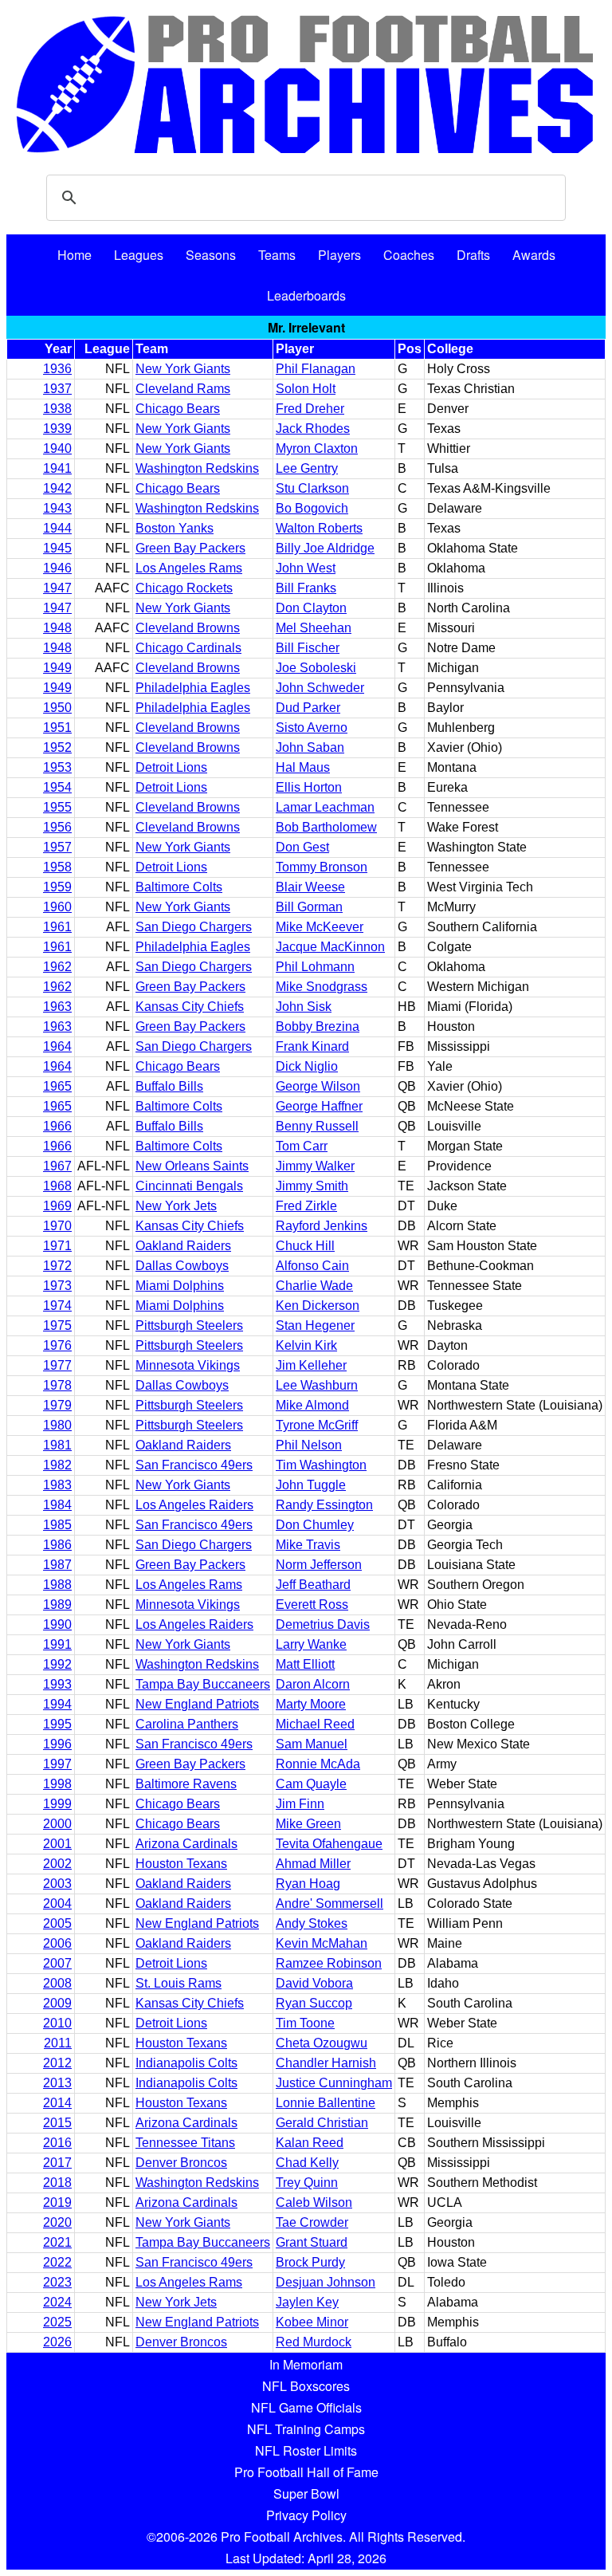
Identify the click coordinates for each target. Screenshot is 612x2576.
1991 (57, 1644)
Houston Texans (181, 1864)
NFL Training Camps (306, 2429)
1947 (57, 588)
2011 (58, 2043)
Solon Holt (306, 389)
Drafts (473, 255)
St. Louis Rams (178, 1983)
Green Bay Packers (190, 548)
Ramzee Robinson (329, 1963)
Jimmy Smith (312, 1186)
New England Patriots (197, 1704)
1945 (57, 548)
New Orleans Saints (192, 1166)
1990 (57, 1624)
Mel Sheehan (314, 628)
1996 (57, 1744)
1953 (57, 767)
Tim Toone (305, 2023)
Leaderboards (306, 295)
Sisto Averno (312, 728)
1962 (57, 967)
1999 (57, 1804)
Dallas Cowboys (182, 1266)
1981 (57, 1445)
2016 (57, 2143)
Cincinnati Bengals (189, 1186)
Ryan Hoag (308, 1884)
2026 (57, 2342)
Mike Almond (312, 1405)
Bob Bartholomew (326, 827)
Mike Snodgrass (322, 987)
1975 (57, 1325)
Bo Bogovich (312, 508)
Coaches (409, 255)
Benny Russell (317, 1126)
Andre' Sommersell (330, 1903)
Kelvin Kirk (306, 1345)
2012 (57, 2063)
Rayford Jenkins (322, 1226)
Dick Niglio (307, 1066)
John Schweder (320, 688)
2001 (57, 1844)
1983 (57, 1485)
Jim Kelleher (311, 1365)
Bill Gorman (309, 907)
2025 (57, 2322)
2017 (57, 2163)
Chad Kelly (307, 2163)
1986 (57, 1545)
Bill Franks (306, 588)
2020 (57, 2222)
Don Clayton (311, 608)
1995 (57, 1724)
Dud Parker (308, 708)
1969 (57, 1206)
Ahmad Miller (313, 1864)
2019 (57, 2202)
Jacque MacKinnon (330, 947)
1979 (57, 1405)
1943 (57, 508)
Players (339, 255)
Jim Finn (300, 1804)
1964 (57, 1046)
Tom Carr (302, 1146)
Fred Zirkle (306, 1206)
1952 (57, 747)
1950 (57, 708)
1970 (57, 1226)
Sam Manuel (312, 1744)
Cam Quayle (311, 1784)
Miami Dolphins (180, 1286)
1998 (57, 1784)
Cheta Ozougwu (322, 2043)
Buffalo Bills (169, 1086)
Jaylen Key (307, 2302)
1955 (57, 807)
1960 (57, 907)
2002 (57, 1864)
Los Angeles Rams (189, 568)
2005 (57, 1923)
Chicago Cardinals (188, 648)
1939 (57, 429)
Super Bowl (306, 2493)
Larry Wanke (311, 1644)
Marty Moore (311, 1704)
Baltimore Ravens (186, 1784)
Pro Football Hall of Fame (306, 2472)
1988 (57, 1585)
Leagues (139, 255)
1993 (57, 1684)
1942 (57, 488)
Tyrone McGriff (317, 1425)
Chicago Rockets (184, 588)
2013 (57, 2083)
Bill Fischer (308, 648)
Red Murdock (314, 2342)
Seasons (211, 255)
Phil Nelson (309, 1445)
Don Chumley (315, 1525)
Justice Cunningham (334, 2083)
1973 (57, 1286)
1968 (57, 1186)
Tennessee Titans (185, 2143)
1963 (57, 1007)
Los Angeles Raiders (194, 1505)
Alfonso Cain (312, 1266)
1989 (57, 1605)
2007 (57, 1963)
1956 (57, 827)
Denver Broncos (181, 2163)
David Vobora (314, 1983)
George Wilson (318, 1086)
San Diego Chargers (194, 927)
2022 (57, 2262)
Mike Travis (308, 1545)
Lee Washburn (317, 1385)
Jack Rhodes (313, 429)
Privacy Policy (306, 2515)
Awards (534, 255)
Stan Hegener (315, 1325)
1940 (57, 448)
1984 (57, 1505)
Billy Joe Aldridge (325, 548)
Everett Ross (312, 1605)
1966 (57, 1126)
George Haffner (319, 1106)
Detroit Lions (171, 767)
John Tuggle (311, 1485)
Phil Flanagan (316, 369)
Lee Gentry (307, 468)
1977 (57, 1365)
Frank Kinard (312, 1046)
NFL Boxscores (306, 2386)
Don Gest (302, 847)
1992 (57, 1664)
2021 (57, 2242)
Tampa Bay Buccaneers (203, 1684)
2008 (57, 1983)
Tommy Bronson (322, 867)
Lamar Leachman (325, 807)
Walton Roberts (319, 528)
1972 (57, 1266)
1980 (57, 1425)
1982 (57, 1465)
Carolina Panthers (187, 1724)
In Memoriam (306, 2364)
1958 (57, 867)
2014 (57, 2103)
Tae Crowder (312, 2222)
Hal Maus (303, 767)
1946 (57, 568)
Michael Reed (315, 1724)
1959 (57, 887)
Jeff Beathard (313, 1585)
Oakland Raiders (183, 1246)
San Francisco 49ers (194, 1465)
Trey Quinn (307, 2183)
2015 (57, 2123)
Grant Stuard (312, 2242)
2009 (57, 2003)
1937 (57, 389)
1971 (57, 1246)
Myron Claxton (317, 448)
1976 (57, 1345)
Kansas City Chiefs (190, 1007)
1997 (57, 1764)
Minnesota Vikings (188, 1365)
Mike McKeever (320, 927)
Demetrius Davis (323, 1624)
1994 (57, 1704)
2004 (57, 1903)
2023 (57, 2282)
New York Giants (183, 369)
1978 (57, 1385)
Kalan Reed (310, 2143)
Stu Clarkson (312, 488)
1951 (57, 728)
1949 (57, 668)
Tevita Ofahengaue (329, 1844)
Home (75, 255)
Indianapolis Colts (186, 2063)
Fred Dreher (310, 409)
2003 (57, 1884)
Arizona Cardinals (186, 1844)
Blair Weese (310, 887)
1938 (57, 409)
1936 (57, 369)
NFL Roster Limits (306, 2450)
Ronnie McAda (318, 1764)
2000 (57, 1824)
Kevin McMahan (322, 1943)
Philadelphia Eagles (193, 688)
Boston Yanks (175, 528)
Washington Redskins (197, 468)
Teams (277, 255)
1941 (57, 468)
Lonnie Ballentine (326, 2103)
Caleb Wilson (314, 2202)
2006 (57, 1943)
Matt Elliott (305, 1664)
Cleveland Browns (188, 628)
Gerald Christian (322, 2123)
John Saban (310, 747)
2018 (57, 2183)
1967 (57, 1166)
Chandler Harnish (326, 2063)
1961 (57, 927)
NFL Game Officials (306, 2407)
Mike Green (308, 1824)
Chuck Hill (305, 1246)
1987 (57, 1565)
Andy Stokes (312, 1923)
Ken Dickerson (318, 1306)
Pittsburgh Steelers (189, 1325)
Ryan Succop (314, 2003)
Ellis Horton (309, 787)
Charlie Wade (314, 1286)
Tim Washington (321, 1465)
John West (306, 568)
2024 (57, 2302)
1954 (57, 787)
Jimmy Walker (315, 1166)
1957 (57, 847)
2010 (57, 2023)
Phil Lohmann (315, 967)
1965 (57, 1086)
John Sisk (304, 1007)
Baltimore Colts (179, 887)
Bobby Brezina (318, 1026)
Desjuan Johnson (326, 2282)
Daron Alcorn (313, 1684)
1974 (57, 1306)
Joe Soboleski (316, 668)
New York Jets (176, 1206)
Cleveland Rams (183, 389)
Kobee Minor (312, 2322)
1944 (57, 528)
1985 (57, 1525)
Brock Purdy (310, 2262)
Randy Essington (324, 1505)
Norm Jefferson (319, 1565)
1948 (57, 628)
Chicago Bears (178, 409)
